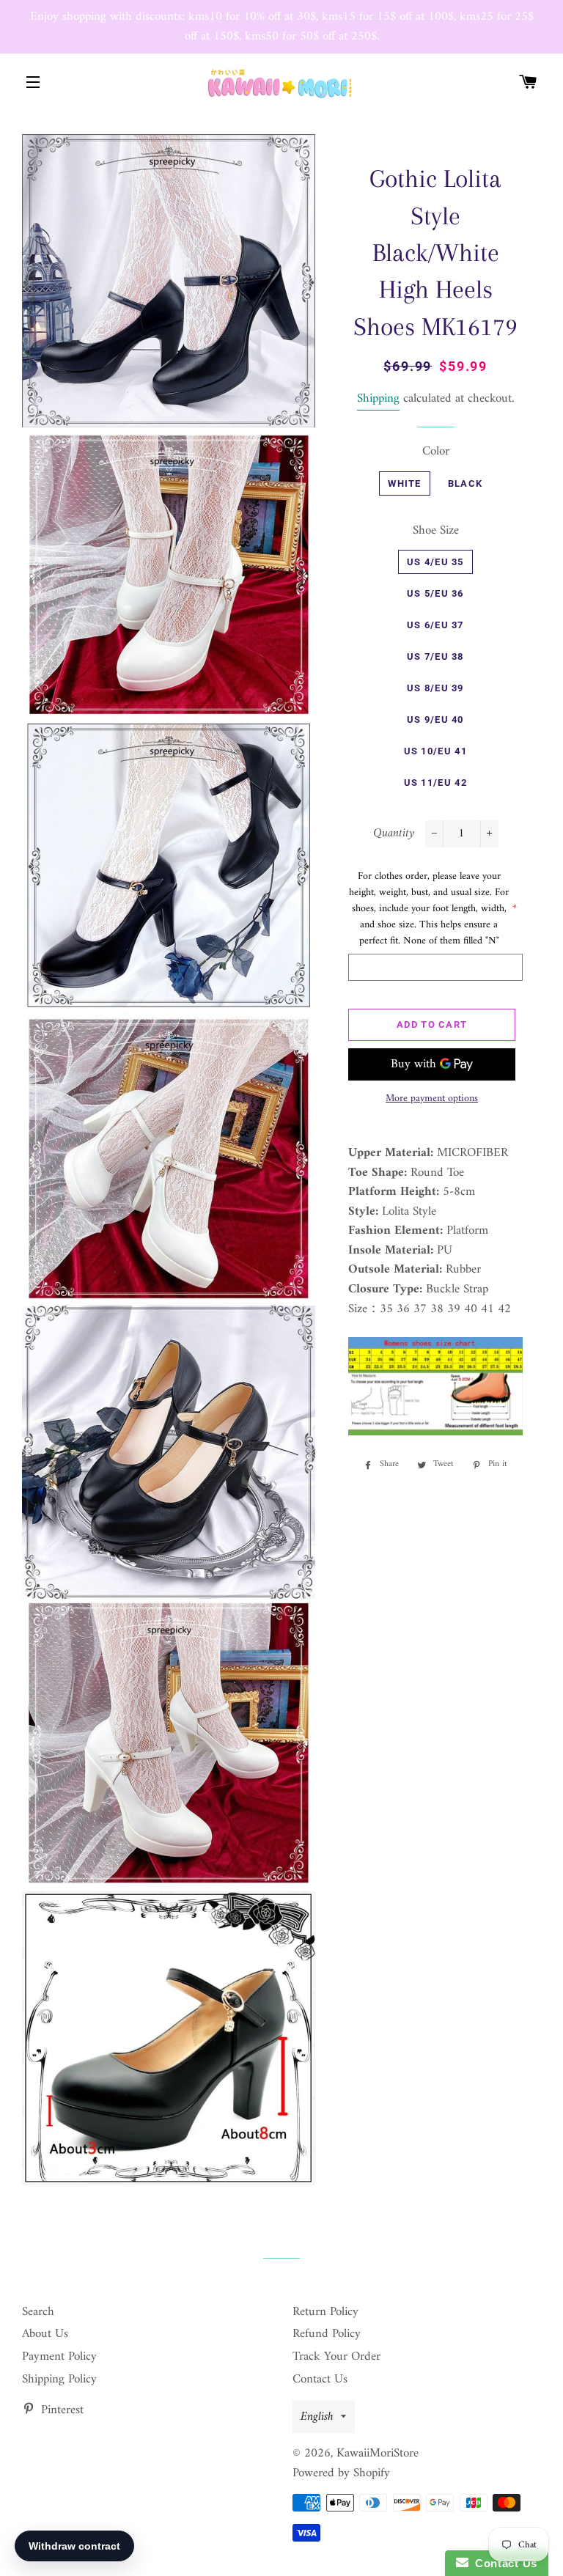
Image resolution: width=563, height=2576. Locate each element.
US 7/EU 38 (435, 656)
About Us (45, 2334)
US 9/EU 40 (435, 720)
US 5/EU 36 (435, 593)
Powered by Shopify (341, 2473)
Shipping (378, 399)
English (317, 2417)
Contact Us (320, 2380)
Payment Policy (59, 2357)
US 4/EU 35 (435, 562)
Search (38, 2312)
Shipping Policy (59, 2380)
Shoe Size (436, 531)
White (405, 483)
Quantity (394, 834)
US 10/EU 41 (435, 751)
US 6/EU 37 (435, 625)
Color (436, 452)
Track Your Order (336, 2357)
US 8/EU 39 (435, 688)
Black (466, 483)
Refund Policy (327, 2334)
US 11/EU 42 (435, 783)
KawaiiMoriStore (378, 2454)
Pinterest (60, 2410)
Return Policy (325, 2312)
